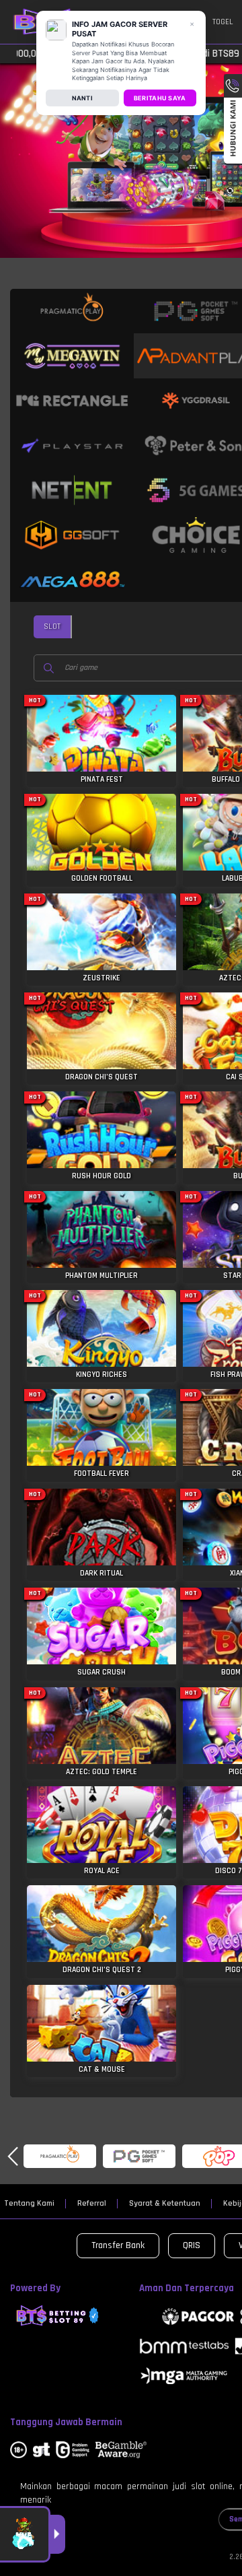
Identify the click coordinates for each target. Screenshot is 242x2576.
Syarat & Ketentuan (165, 2204)
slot (52, 626)
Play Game (102, 741)
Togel (223, 22)
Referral (92, 2204)
